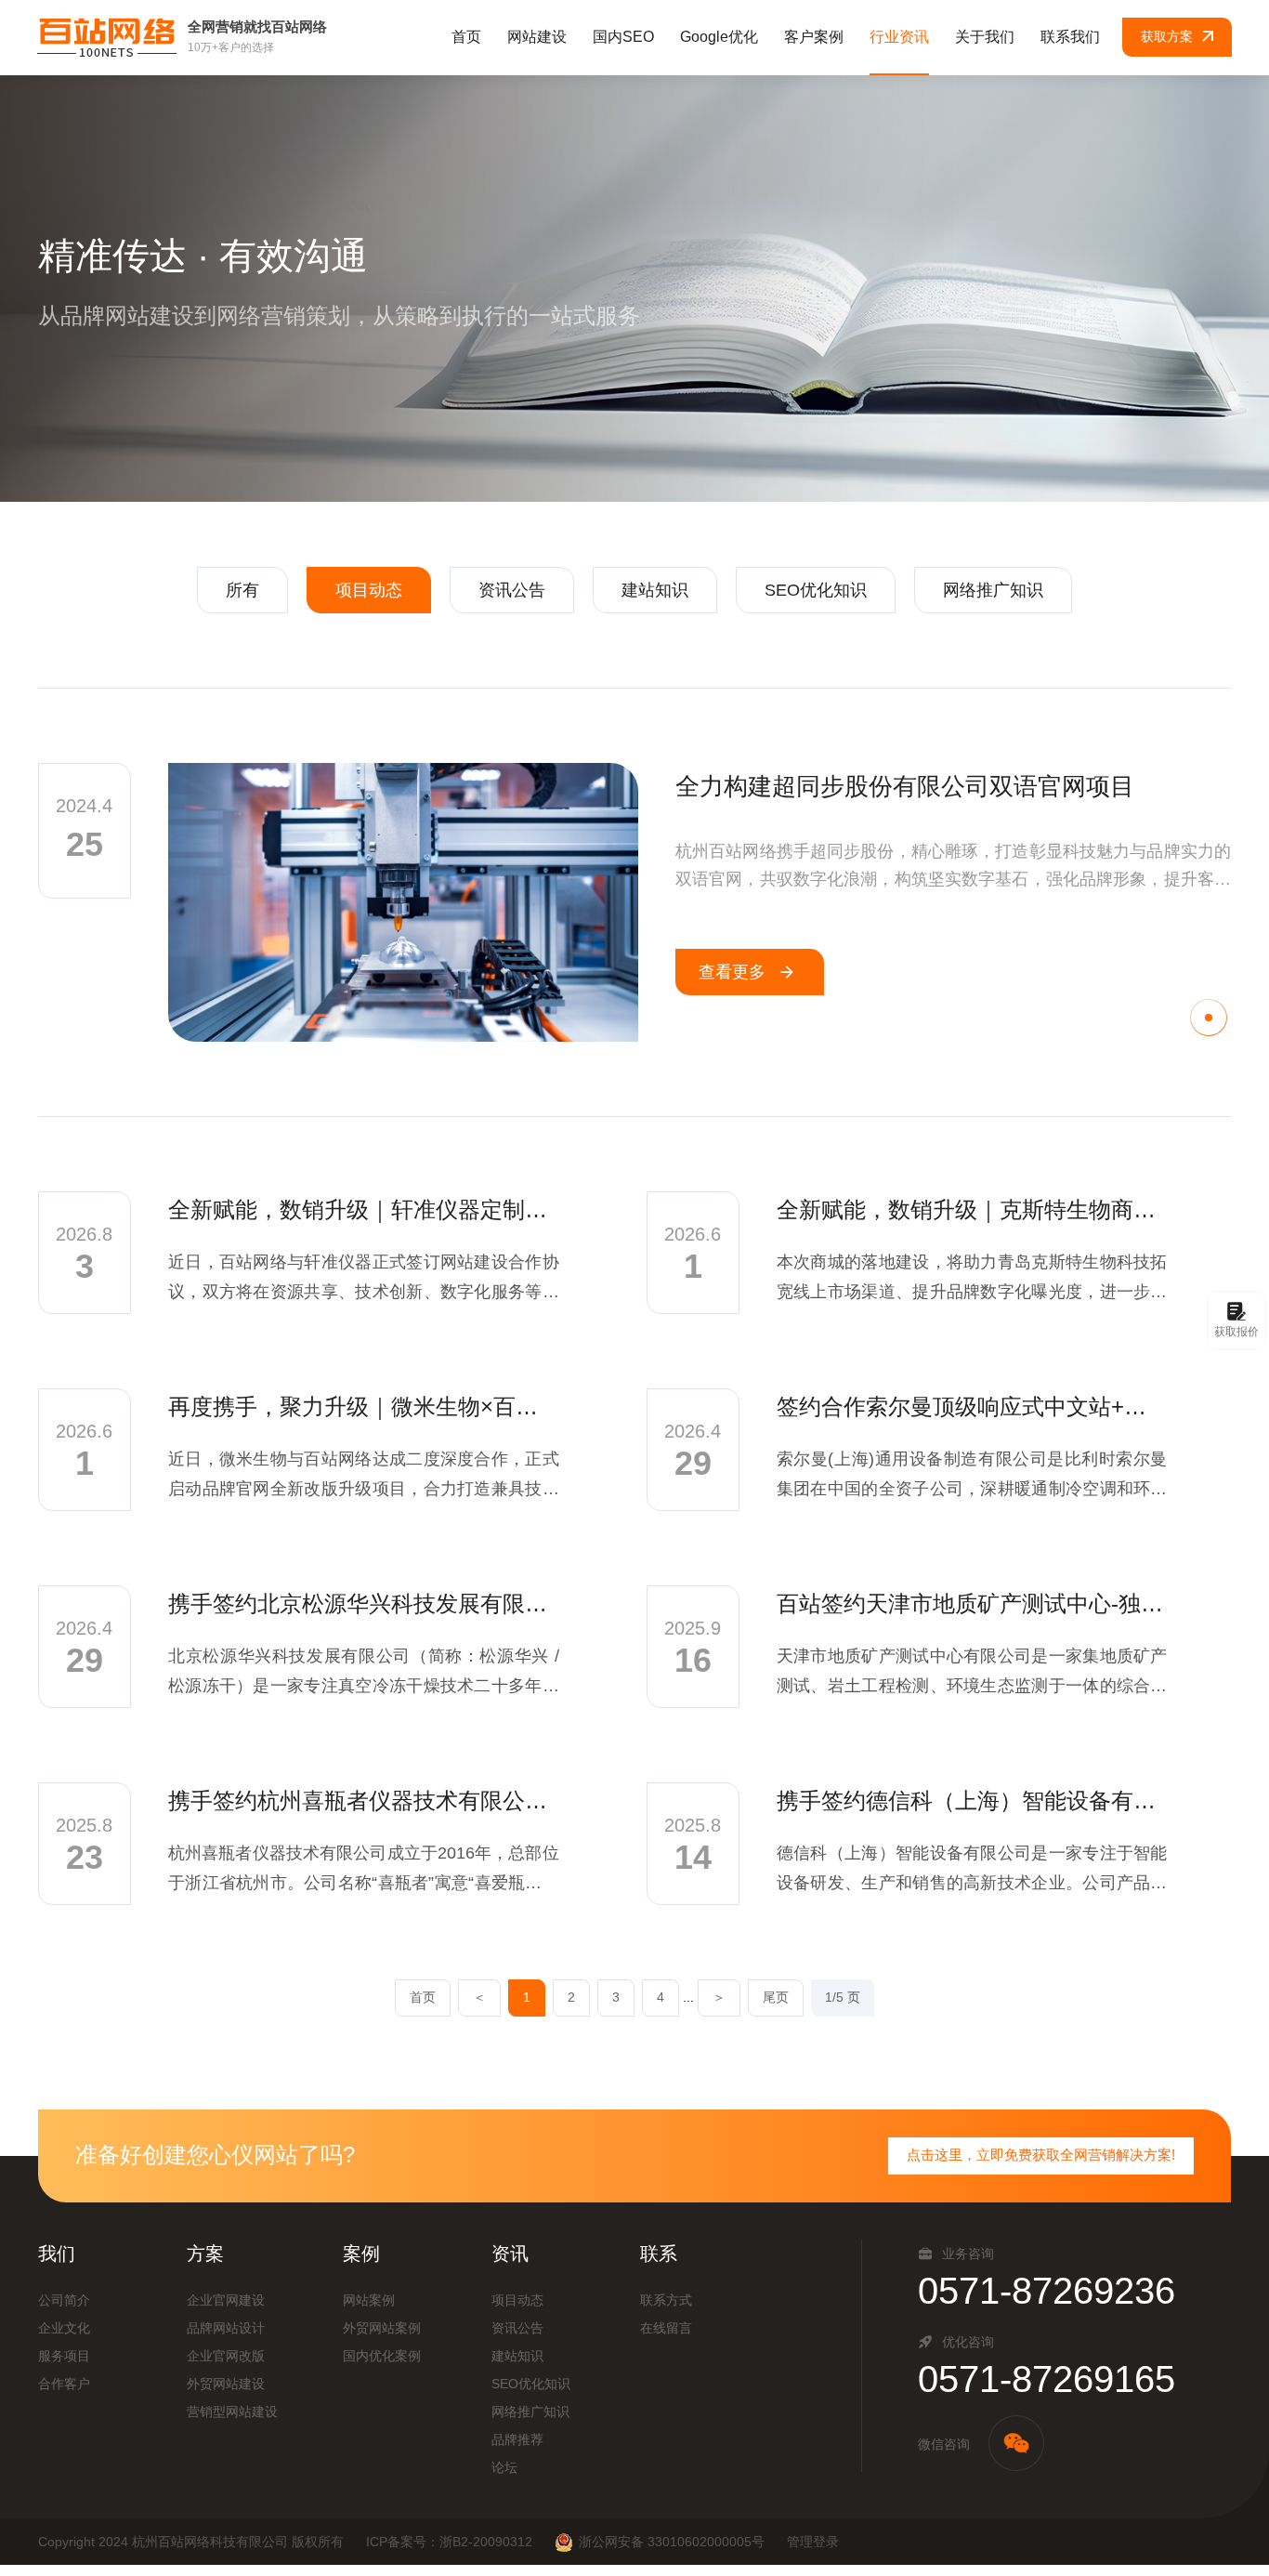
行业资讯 (899, 37)
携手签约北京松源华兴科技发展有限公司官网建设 (364, 1603)
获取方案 (1167, 36)
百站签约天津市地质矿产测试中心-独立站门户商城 (972, 1603)
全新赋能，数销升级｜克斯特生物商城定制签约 (972, 1209)
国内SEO (623, 37)
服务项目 (64, 2356)
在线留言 (666, 2328)
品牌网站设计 (226, 2328)
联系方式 (666, 2300)
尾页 (776, 1997)
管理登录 (813, 2542)
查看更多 (732, 972)
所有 (242, 590)
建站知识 (655, 590)
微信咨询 (944, 2444)
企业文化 (64, 2328)
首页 (466, 37)
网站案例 (369, 2300)
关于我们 (985, 37)
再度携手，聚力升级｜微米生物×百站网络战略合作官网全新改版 (364, 1406)
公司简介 (64, 2300)
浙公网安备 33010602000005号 (672, 2542)
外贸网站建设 (226, 2384)
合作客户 (64, 2384)
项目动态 (369, 590)
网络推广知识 (993, 590)
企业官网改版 (226, 2356)
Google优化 (719, 37)
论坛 (504, 2467)
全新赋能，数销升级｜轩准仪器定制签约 (364, 1209)
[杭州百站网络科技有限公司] (107, 37)
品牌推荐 (517, 2439)
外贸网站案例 (382, 2328)
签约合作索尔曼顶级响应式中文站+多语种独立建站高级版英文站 (972, 1406)
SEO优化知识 (816, 590)
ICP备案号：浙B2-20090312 (449, 2542)
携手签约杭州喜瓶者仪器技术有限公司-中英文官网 (364, 1801)
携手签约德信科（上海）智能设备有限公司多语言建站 (972, 1801)
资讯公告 (512, 590)
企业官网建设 (226, 2300)
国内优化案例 (382, 2356)
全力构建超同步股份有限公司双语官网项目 (905, 786)
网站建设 (537, 37)
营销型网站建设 (232, 2412)
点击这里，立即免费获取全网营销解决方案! (1041, 2155)
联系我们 (1070, 37)
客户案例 (814, 37)
